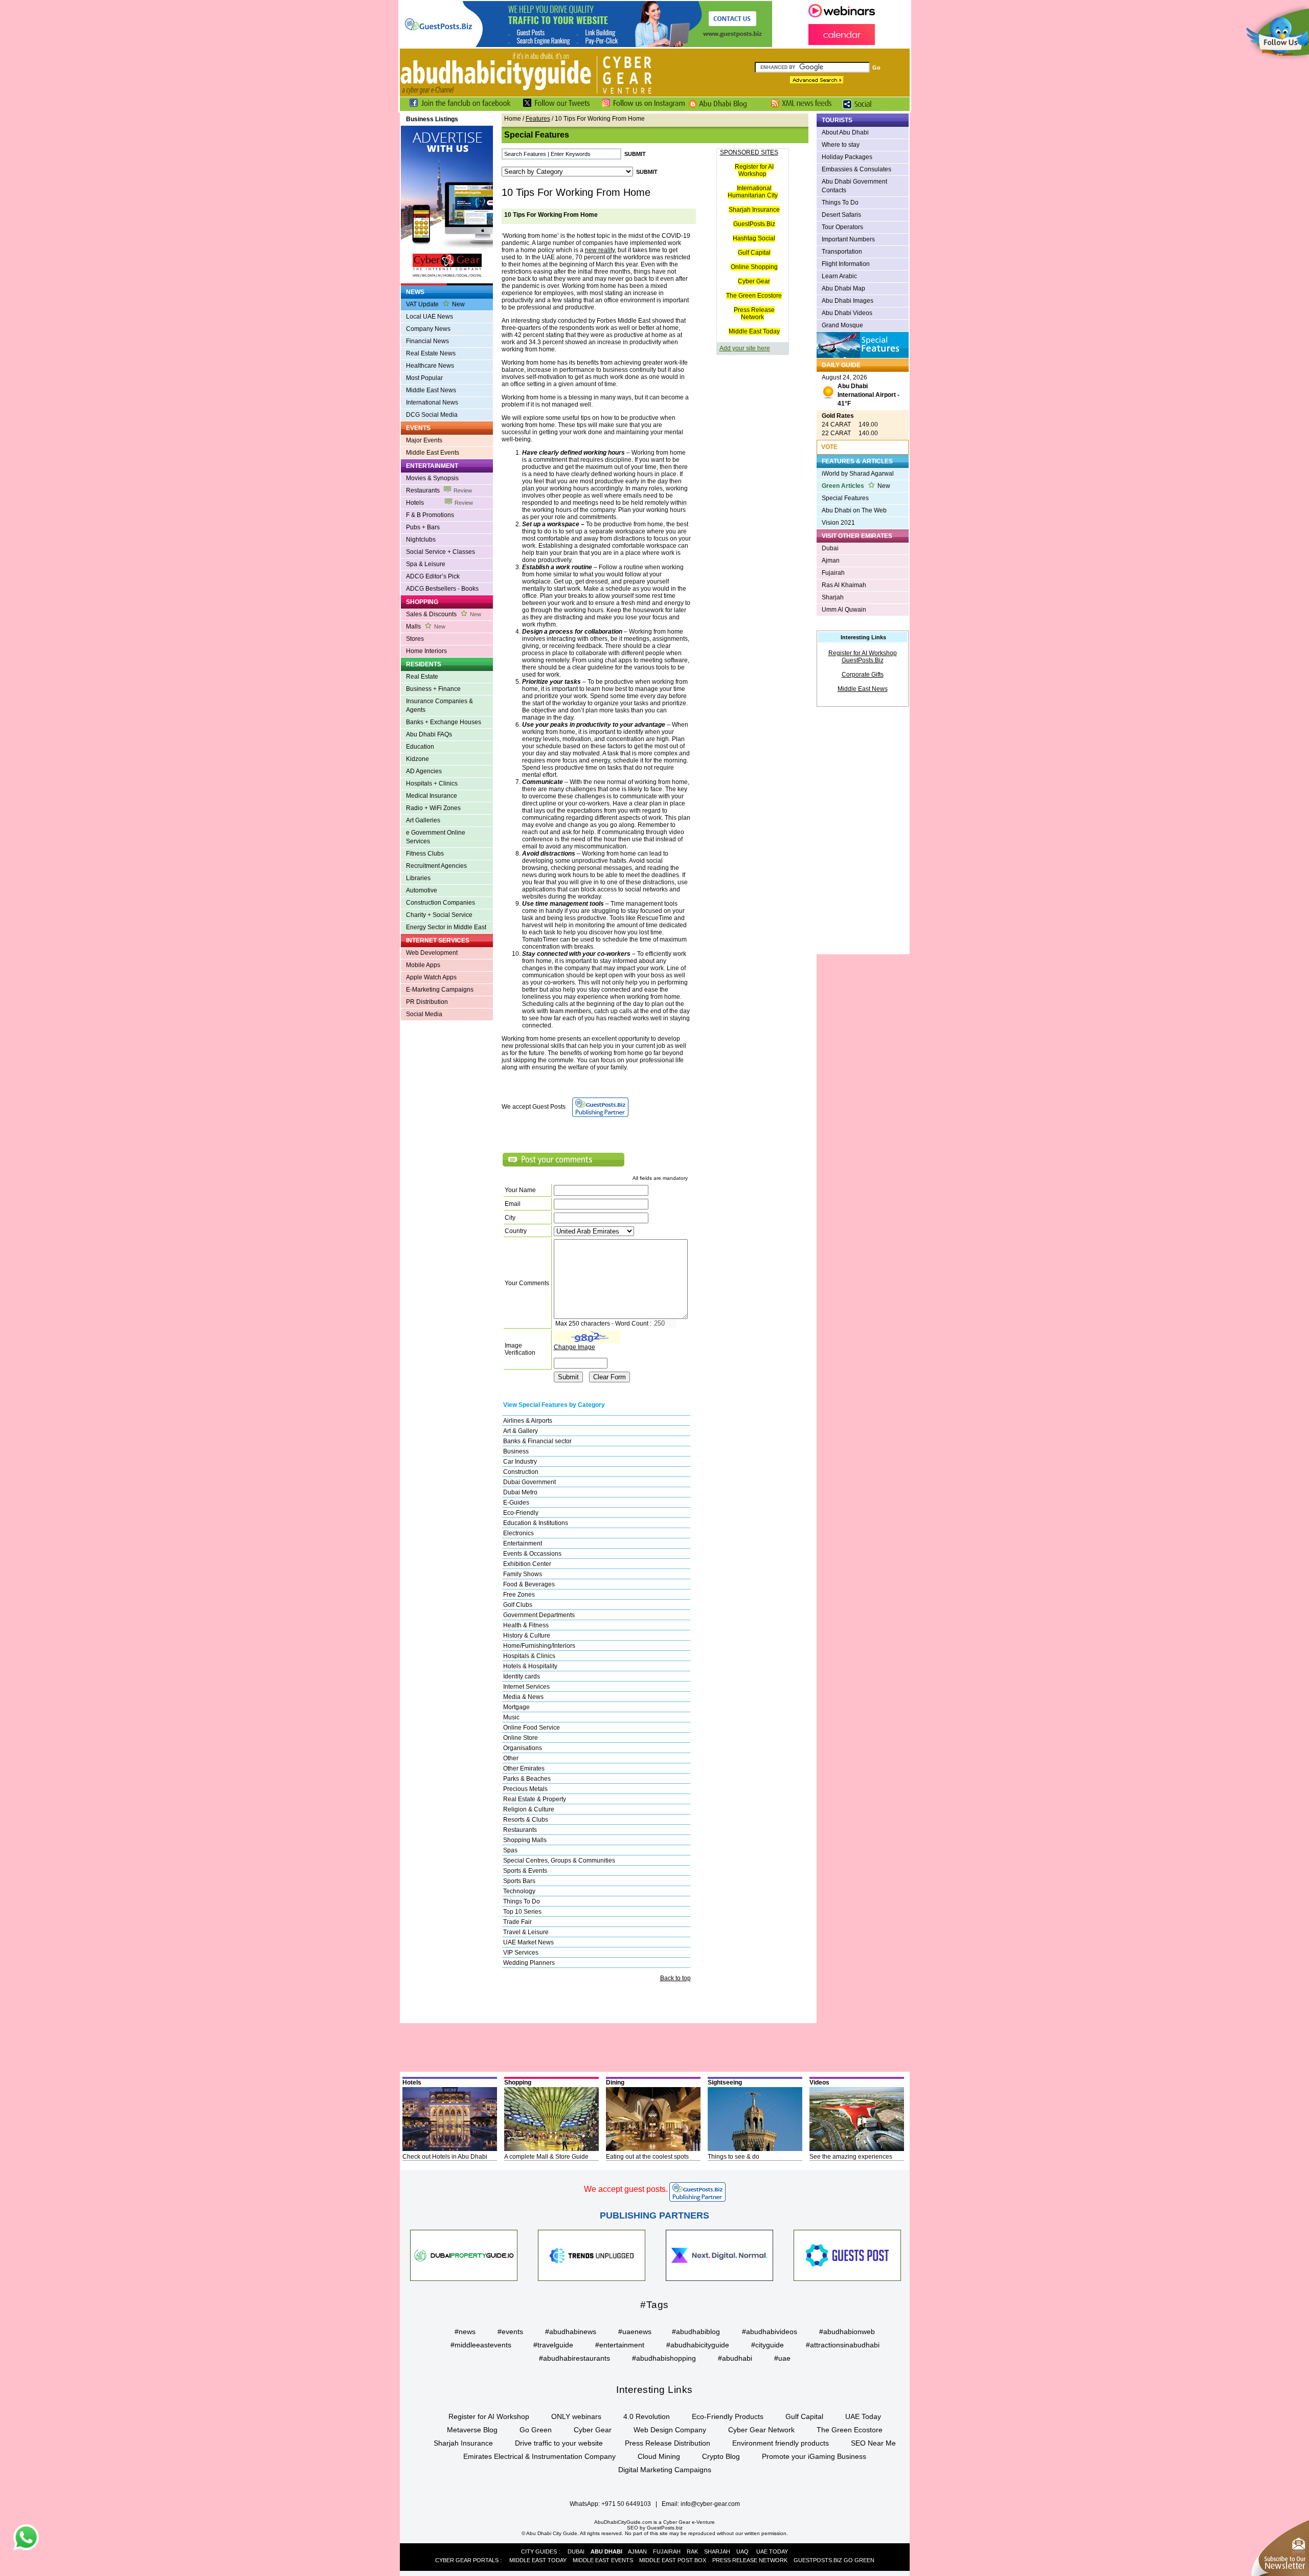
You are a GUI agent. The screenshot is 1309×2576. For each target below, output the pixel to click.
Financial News (427, 341)
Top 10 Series (522, 1912)
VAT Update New (435, 304)
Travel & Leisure (526, 1932)
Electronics (518, 1533)
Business (516, 1451)
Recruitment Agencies (436, 866)
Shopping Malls (525, 1840)
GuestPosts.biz (665, 2528)
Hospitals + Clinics (432, 783)
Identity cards (522, 1676)
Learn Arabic (839, 276)
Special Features (845, 498)
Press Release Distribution (668, 2443)
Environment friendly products (781, 2443)
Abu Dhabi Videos (847, 313)
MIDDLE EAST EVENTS (603, 2560)
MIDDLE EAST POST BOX (673, 2560)
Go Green (536, 2430)
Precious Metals (525, 1789)
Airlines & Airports (528, 1421)
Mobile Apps (423, 965)
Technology (519, 1891)
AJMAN (637, 2551)
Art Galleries (423, 820)
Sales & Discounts (444, 614)
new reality (600, 250)
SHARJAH (717, 2551)
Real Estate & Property (535, 1799)
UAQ (742, 2551)
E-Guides (516, 1503)
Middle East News (431, 390)
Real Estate (422, 677)
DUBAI (576, 2551)
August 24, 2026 (861, 390)
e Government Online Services (436, 837)
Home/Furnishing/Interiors (539, 1646)
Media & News (523, 1697)
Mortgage (516, 1707)
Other (511, 1758)
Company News (428, 329)
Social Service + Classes (441, 552)
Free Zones (519, 1595)
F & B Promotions (430, 515)
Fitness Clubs (425, 854)
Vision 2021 (838, 523)
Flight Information (846, 264)
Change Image (574, 1347)
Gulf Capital (754, 253)
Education (420, 747)
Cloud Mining (659, 2456)
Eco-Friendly (521, 1513)
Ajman (831, 561)
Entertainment (523, 1543)
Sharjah (833, 597)
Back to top (675, 1978)
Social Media (424, 1014)
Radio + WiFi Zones (433, 808)
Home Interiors (426, 651)
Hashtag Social (754, 238)
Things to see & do (734, 2157)
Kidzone (417, 759)
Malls (426, 626)
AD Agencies (424, 771)
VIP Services (521, 1953)
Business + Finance (433, 689)
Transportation (842, 252)
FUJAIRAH (667, 2551)
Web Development (432, 953)
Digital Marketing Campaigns (665, 2470)
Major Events (424, 440)
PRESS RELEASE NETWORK (750, 2560)
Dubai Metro (520, 1492)
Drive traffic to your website (559, 2443)
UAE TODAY (772, 2551)
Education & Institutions (536, 1523)
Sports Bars (519, 1881)
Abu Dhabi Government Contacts (854, 186)
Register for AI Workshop (754, 170)
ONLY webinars (576, 2416)
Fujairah (833, 573)
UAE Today (863, 2416)
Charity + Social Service (439, 915)
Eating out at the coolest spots (647, 2157)
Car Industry (520, 1462)
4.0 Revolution (647, 2416)
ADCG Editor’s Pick (433, 576)
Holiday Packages (847, 157)
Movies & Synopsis (432, 478)
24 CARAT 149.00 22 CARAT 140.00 (850, 424)
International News (432, 402)
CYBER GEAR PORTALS (467, 2560)
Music (511, 1717)
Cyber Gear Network (761, 2430)
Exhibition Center (527, 1564)
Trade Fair (517, 1922)
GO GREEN (859, 2560)
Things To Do (522, 1901)
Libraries (418, 878)
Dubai (830, 548)
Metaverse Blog (472, 2430)
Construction (521, 1472)
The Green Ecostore (754, 296)
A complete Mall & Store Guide (546, 2157)
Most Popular (424, 378)
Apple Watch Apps (431, 977)
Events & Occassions (532, 1554)
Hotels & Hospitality (530, 1666)
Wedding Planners (529, 1963)
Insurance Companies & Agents (439, 705)
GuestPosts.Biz (754, 224)
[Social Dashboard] (861, 109)
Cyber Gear (754, 281)
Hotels (439, 503)
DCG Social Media (432, 415)
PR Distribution (427, 1002)
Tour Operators (842, 227)
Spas (510, 1850)
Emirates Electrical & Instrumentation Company (539, 2456)
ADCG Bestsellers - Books (442, 589)
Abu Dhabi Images (848, 301)
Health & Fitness (526, 1625)
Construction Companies (441, 903)
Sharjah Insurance (754, 210)
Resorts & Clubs (526, 1820)
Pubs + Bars (423, 527)
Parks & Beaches (527, 1779)
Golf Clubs (518, 1605)
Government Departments (539, 1615)
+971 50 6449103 (626, 2504)
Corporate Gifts (863, 675)
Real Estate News (431, 353)
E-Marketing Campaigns (440, 990)
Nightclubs (421, 540)
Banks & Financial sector (537, 1441)
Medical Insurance (432, 796)
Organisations (523, 1748)
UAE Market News (528, 1942)
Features (538, 119)
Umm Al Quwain (844, 610)
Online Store (521, 1738)
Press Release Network (754, 313)
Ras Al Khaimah (844, 585)
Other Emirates (524, 1768)
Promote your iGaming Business (814, 2456)
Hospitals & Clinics (529, 1656)
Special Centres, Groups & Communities (559, 1861)
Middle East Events (433, 453)
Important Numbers (848, 239)
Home (513, 119)
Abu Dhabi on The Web (854, 510)
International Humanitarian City (753, 192)
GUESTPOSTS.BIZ (818, 2560)
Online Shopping (754, 267)
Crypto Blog (721, 2456)
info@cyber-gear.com (710, 2504)
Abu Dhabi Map (843, 288)
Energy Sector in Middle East (446, 927)
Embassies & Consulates (856, 169)
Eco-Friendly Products (728, 2416)
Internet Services (526, 1687)
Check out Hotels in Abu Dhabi (445, 2157)
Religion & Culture (529, 1809)
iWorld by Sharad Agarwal (858, 474)
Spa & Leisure (426, 564)
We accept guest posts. (626, 2189)
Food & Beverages (529, 1584)
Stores (415, 639)
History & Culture (527, 1636)
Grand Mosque (842, 325)
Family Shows (523, 1574)
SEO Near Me (873, 2443)
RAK (692, 2551)
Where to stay (841, 145)
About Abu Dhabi (845, 132)
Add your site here (745, 348)
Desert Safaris (841, 215)
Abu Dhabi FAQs (429, 734)
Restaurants (439, 490)
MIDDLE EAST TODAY (538, 2560)
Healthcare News (430, 366)
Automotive (422, 890)
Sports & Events (525, 1871)
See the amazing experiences (851, 2157)
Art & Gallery (521, 1431)
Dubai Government (529, 1482)
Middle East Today (754, 331)
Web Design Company (670, 2430)
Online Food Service (532, 1728)
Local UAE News (430, 317)
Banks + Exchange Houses (444, 722)
